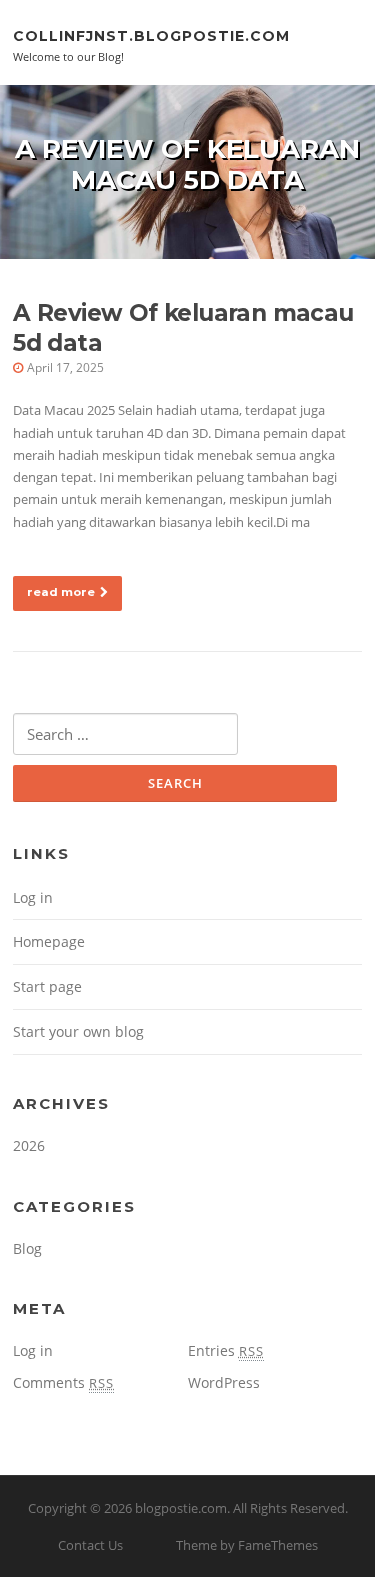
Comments (63, 1382)
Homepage (49, 941)
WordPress (224, 1382)
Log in (33, 897)
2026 (29, 1145)
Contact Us (90, 1545)
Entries (226, 1350)
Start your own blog (78, 1031)
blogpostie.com (181, 1508)
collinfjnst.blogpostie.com (151, 35)
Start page (47, 986)
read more (61, 592)
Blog (27, 1248)
